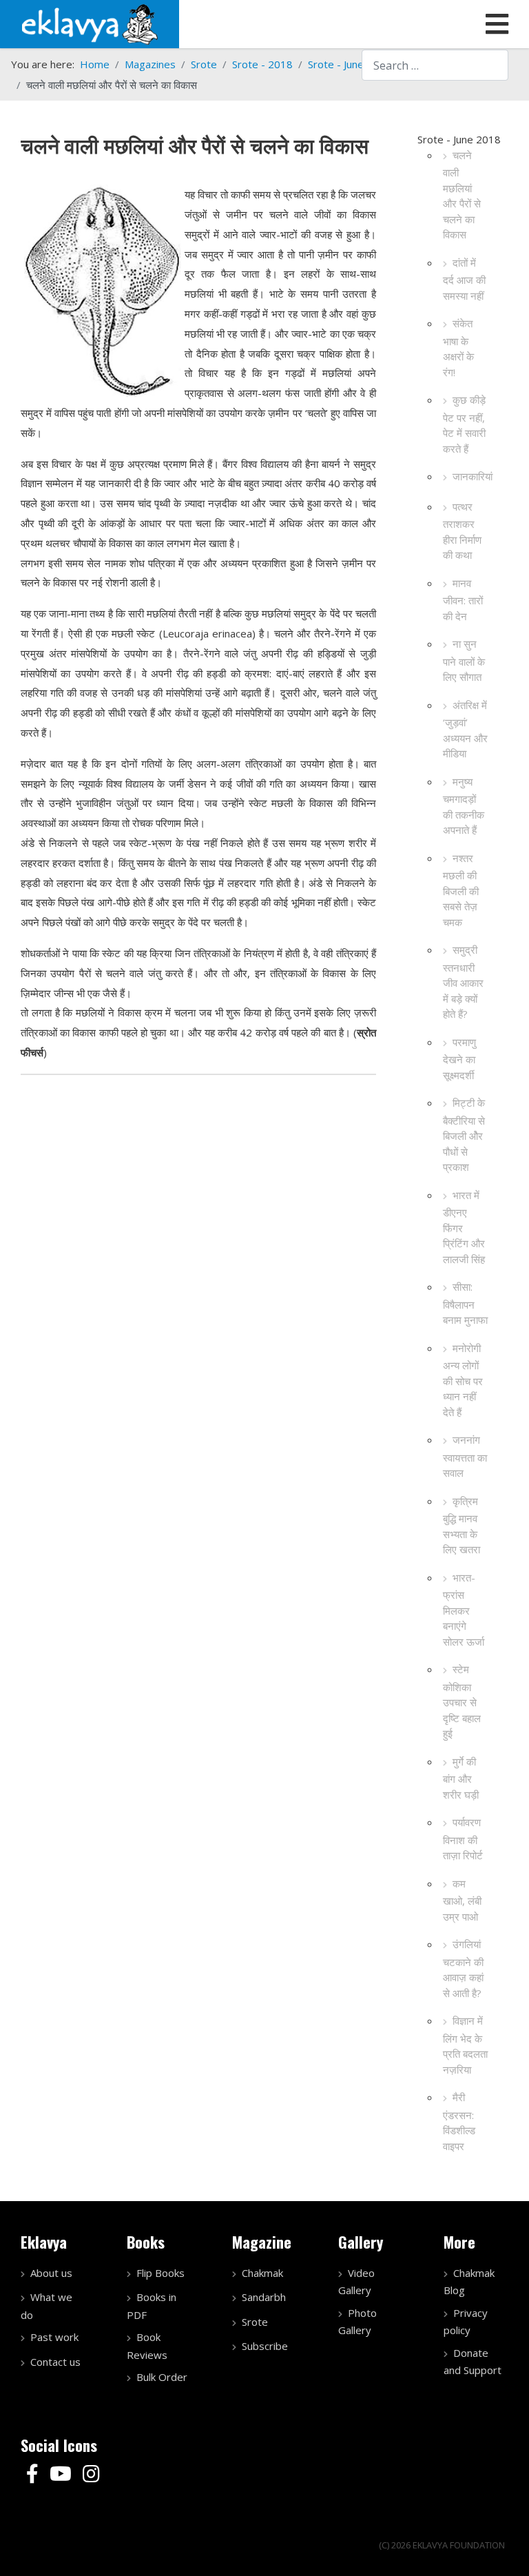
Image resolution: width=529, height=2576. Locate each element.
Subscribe (265, 2346)
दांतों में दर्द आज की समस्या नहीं (464, 279)
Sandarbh (264, 2297)
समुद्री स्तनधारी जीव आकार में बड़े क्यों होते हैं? (463, 982)
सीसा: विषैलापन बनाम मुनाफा (465, 1303)
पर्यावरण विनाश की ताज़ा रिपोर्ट (463, 1839)
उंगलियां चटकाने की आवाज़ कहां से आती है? (463, 1969)
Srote (255, 2322)
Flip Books (160, 2273)
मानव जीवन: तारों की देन (463, 600)
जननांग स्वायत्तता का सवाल (465, 1456)
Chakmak (262, 2273)
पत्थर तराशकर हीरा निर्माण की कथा (462, 531)
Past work (54, 2337)
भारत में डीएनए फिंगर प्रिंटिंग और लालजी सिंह (464, 1227)
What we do (46, 2306)
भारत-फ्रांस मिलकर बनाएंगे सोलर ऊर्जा (464, 1609)
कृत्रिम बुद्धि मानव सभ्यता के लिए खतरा (461, 1525)
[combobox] (435, 65)
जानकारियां (473, 476)
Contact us (55, 2362)
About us (51, 2273)
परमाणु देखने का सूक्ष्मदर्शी (459, 1059)
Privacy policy (466, 2322)
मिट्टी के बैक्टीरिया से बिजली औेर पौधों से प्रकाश (464, 1135)
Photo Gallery (357, 2322)
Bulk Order (162, 2377)
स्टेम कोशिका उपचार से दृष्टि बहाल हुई (462, 1701)
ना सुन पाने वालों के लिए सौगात (464, 660)
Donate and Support (473, 2362)
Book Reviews (147, 2346)
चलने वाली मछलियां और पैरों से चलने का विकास (462, 195)
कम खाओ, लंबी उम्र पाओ (462, 1900)
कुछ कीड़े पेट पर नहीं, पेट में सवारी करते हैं (464, 424)
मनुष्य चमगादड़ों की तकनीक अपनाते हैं (464, 806)
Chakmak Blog (469, 2282)
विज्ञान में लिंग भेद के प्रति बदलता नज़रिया (465, 2045)
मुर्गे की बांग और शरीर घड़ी (461, 1778)
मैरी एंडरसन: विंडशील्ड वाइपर (459, 2122)
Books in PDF (152, 2306)
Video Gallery (356, 2282)
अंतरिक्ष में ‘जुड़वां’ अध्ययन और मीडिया (465, 729)
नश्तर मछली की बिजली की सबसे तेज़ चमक (461, 890)
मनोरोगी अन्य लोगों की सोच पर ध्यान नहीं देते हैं (463, 1380)
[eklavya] (90, 23)
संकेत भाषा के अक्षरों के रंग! (458, 348)
